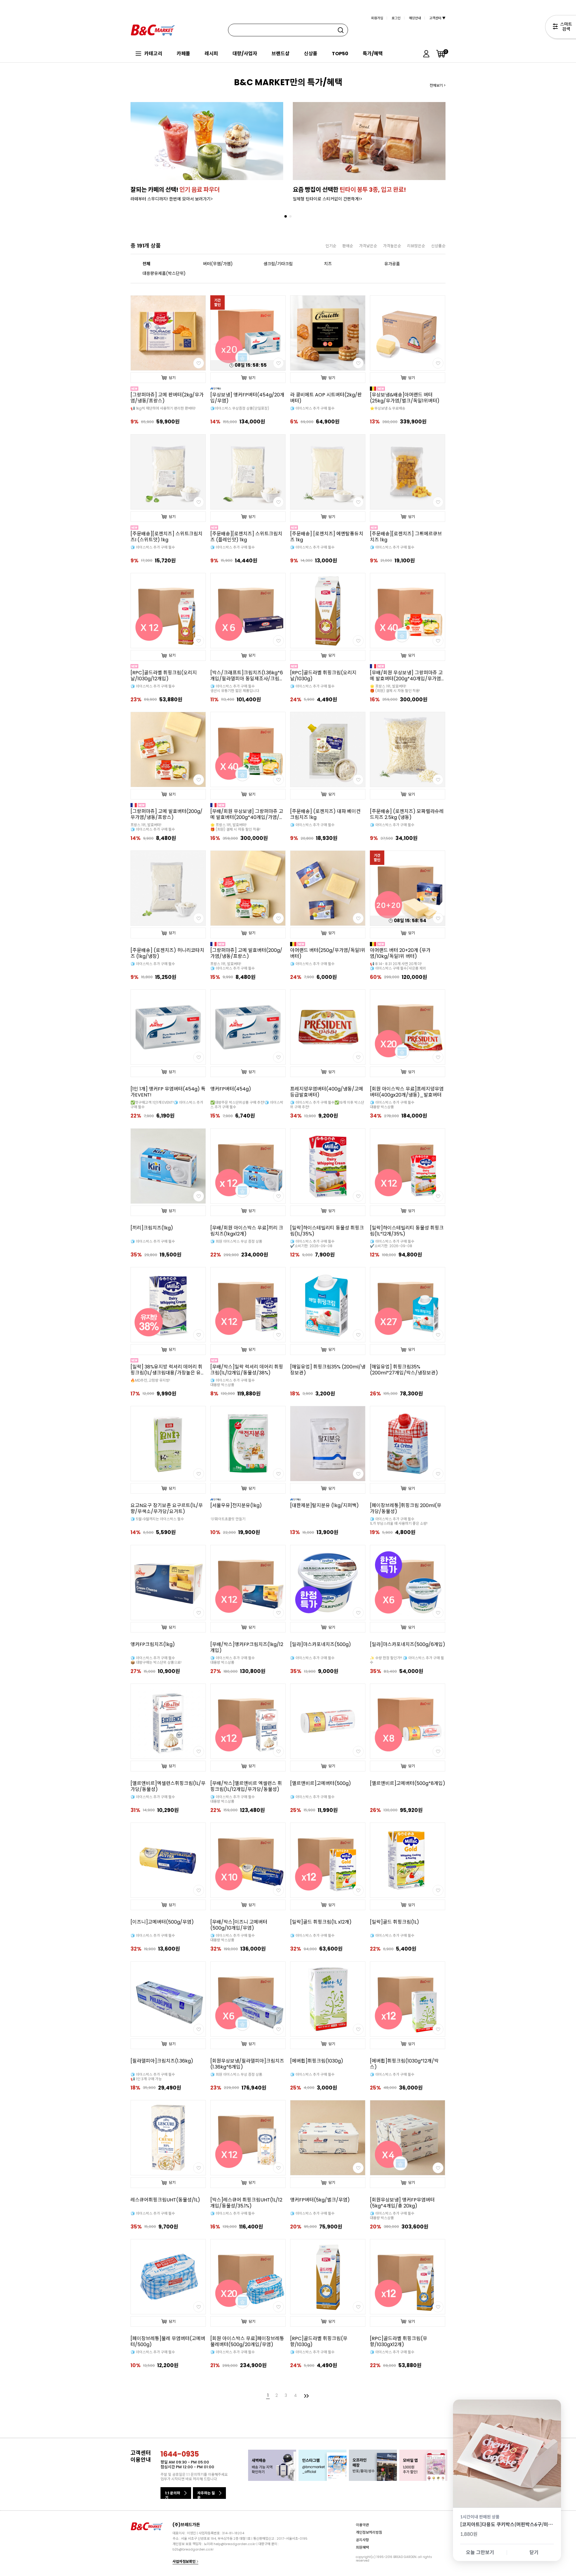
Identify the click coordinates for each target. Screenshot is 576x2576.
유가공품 (392, 264)
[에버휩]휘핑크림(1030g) (317, 2061)
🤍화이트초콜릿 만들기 (228, 1519)
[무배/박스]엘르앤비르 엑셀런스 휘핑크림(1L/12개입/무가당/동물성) (246, 1786)
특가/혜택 (373, 54)
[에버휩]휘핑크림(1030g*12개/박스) (404, 2064)
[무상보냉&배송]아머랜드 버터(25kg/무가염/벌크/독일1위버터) (405, 398)
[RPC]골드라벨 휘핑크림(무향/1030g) (319, 2342)
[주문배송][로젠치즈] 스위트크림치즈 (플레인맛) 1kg (246, 537)
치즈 (328, 264)
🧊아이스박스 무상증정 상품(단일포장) (240, 408)
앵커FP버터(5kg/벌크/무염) (320, 2200)
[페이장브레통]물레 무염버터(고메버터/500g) (168, 2342)
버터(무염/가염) (218, 264)
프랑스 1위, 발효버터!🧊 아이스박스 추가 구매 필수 (153, 827)
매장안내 (415, 18)
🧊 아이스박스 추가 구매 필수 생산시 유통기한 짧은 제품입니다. (235, 688)
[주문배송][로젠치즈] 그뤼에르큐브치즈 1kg (406, 537)
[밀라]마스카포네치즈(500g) (321, 1645)
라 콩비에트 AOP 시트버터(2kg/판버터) (326, 398)
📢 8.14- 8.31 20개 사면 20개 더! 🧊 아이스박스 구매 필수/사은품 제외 (398, 966)
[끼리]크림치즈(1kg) (152, 1228)
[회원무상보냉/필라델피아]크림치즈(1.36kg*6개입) (247, 2064)
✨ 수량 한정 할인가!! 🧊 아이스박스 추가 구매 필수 (407, 1660)
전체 (146, 264)
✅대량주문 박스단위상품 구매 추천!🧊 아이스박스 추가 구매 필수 (247, 1105)
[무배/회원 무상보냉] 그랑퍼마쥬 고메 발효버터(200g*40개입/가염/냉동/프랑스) (247, 814)
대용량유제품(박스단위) (164, 273)
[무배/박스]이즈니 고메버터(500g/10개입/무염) (239, 1925)
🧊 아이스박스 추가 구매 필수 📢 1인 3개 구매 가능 (153, 2077)
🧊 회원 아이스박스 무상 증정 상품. (237, 2074)
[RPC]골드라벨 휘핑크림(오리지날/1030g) (323, 676)
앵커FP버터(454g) (231, 1089)
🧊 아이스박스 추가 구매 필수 (312, 408)
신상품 (311, 54)
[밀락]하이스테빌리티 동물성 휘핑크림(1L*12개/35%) (407, 1231)
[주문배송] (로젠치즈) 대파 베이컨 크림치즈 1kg (325, 814)
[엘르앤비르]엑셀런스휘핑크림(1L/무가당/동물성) (168, 1786)
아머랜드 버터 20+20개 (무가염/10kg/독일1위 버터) (400, 953)
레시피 (211, 54)
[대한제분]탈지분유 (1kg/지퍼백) (324, 1506)
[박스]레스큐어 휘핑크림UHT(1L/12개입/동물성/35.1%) (246, 2203)
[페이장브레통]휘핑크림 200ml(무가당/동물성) (406, 1509)
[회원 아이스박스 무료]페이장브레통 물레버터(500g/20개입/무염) (247, 2342)
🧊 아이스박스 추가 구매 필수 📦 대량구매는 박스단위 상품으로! (156, 1660)
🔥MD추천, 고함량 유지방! (150, 1380)
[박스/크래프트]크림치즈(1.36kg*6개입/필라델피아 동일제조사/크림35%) (247, 676)
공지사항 (362, 2540)
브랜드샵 (280, 54)
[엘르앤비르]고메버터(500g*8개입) (408, 1783)
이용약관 (362, 2525)
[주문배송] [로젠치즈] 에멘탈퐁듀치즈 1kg (327, 537)
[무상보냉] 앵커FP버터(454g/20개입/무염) (247, 398)
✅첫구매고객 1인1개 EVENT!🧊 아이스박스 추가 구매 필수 (167, 1105)
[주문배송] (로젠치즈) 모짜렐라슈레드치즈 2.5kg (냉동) (407, 814)
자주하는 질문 (206, 2495)
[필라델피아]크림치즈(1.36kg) (162, 2061)
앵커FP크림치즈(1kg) (153, 1645)
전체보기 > (438, 85)
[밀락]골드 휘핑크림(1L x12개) (321, 1922)
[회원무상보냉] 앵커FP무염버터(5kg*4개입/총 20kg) (402, 2203)
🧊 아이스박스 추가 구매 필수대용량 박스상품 (232, 1383)
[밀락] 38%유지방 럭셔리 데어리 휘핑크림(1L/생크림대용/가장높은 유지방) (168, 1370)
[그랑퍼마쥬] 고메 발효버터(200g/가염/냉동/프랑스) (246, 953)
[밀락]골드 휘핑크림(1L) (394, 1922)
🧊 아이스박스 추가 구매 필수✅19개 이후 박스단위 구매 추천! (327, 1105)
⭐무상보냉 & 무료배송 (388, 408)
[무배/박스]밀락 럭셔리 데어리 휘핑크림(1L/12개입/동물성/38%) (247, 1370)
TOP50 (340, 54)
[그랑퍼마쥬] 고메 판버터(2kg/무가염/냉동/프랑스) (167, 398)
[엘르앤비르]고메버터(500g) (321, 1783)
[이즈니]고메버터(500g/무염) (162, 1922)
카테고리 (153, 54)
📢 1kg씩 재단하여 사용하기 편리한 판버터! (163, 408)
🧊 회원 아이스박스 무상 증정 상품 (236, 1241)
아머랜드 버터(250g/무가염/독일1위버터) (328, 953)
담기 (172, 378)
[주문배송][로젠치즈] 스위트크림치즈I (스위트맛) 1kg (166, 537)
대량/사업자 (245, 54)
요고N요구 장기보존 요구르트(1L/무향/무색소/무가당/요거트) (167, 1509)
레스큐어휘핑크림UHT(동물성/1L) (165, 2200)
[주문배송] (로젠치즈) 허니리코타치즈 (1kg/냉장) (167, 953)
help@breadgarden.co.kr (235, 2544)
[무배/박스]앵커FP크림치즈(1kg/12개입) (247, 1648)
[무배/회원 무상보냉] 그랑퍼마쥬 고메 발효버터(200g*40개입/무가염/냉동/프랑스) (407, 676)
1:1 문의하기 (172, 2495)
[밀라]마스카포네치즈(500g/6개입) (408, 1645)
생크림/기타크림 (278, 264)
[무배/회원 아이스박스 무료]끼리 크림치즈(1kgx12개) (247, 1231)
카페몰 (183, 54)
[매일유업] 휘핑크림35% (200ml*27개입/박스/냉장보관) (404, 1370)
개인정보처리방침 (369, 2532)
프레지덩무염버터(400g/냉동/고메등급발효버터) (327, 1092)
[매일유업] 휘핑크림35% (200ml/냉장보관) (328, 1370)
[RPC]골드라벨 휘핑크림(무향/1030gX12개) (399, 2342)
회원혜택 (362, 2547)
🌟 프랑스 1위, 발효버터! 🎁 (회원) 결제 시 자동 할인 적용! (395, 688)
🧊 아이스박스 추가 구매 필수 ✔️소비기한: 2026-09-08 (312, 1244)
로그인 (396, 18)
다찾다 (561, 28)
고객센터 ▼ (437, 18)
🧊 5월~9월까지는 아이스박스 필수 (157, 1519)
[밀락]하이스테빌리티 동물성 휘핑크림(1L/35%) (327, 1231)
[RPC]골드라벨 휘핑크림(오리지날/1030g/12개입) (164, 676)
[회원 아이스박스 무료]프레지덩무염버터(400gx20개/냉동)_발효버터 (407, 1092)
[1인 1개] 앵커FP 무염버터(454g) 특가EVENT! (168, 1092)
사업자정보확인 (184, 2561)
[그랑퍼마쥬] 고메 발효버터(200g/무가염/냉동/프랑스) (166, 814)
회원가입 (377, 18)
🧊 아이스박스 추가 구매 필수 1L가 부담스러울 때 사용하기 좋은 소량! (399, 1521)
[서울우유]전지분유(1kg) (236, 1506)
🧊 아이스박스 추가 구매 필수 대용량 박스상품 (392, 1105)
